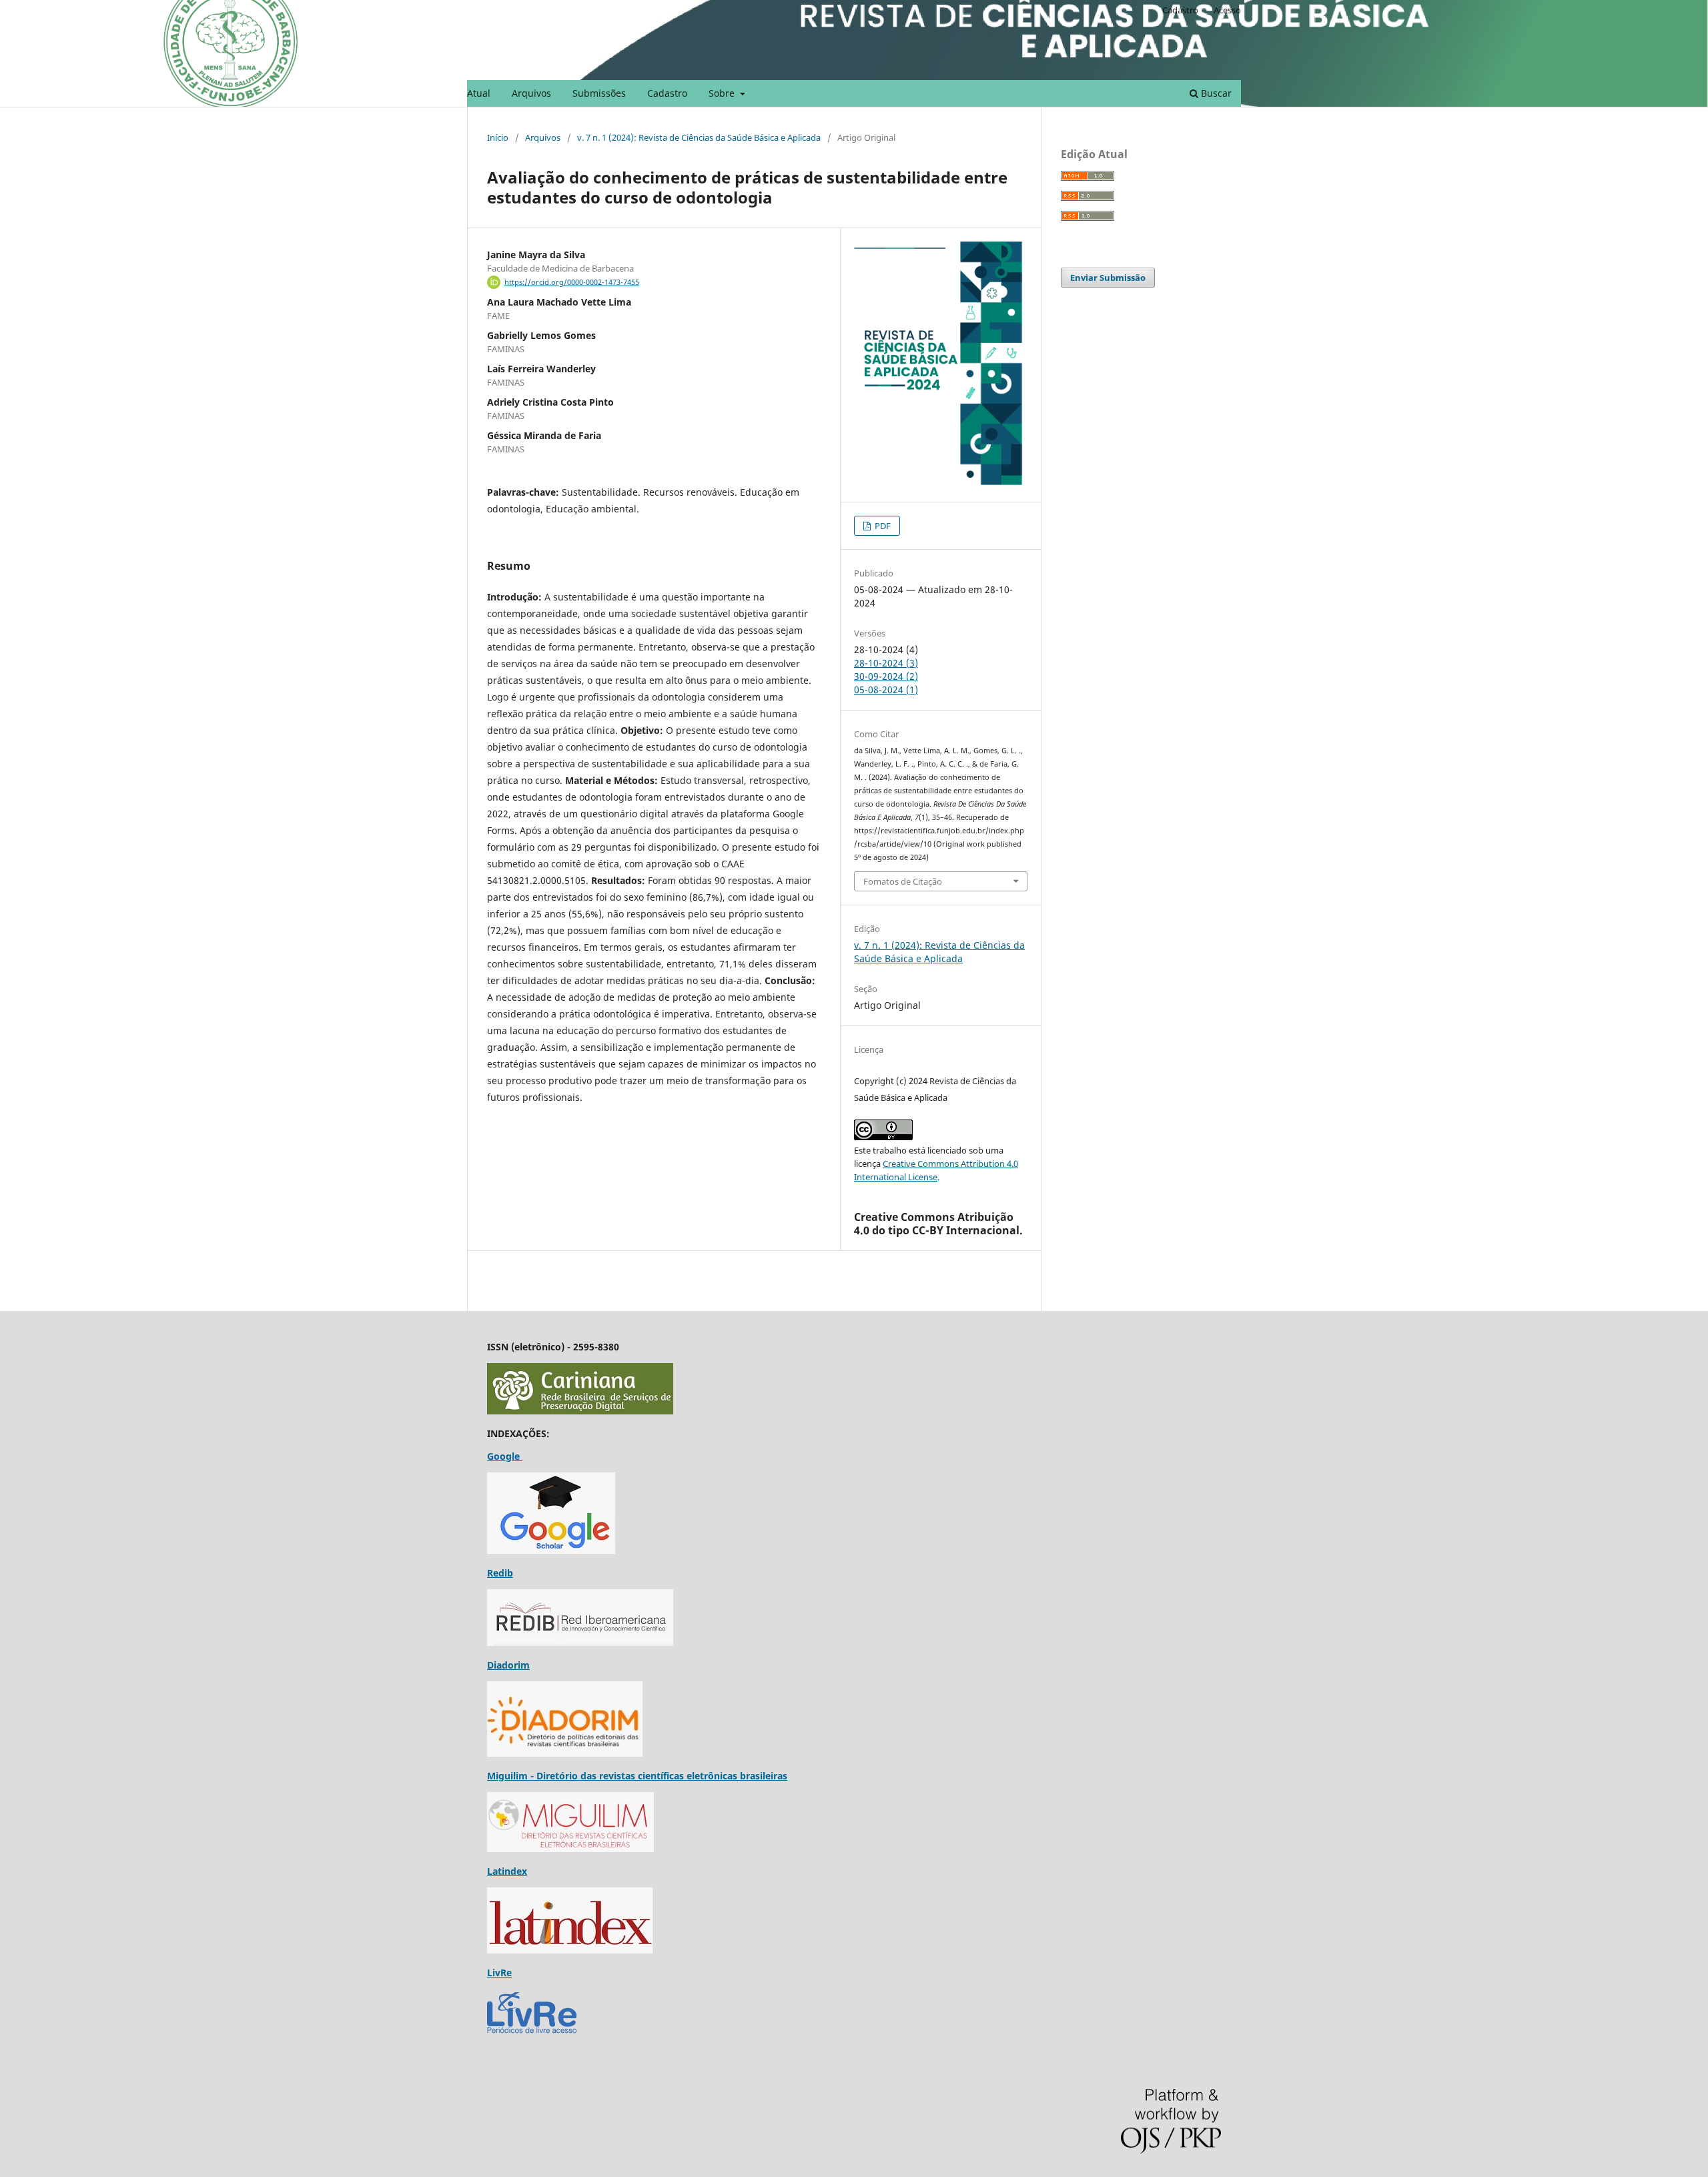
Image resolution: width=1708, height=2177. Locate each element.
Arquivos (531, 93)
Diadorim (508, 1665)
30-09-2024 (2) (886, 676)
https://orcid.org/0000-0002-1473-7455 (572, 282)
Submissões (599, 93)
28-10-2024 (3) (886, 663)
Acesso (1227, 10)
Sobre (723, 93)
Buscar (1215, 93)
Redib (500, 1573)
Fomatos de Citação (903, 881)
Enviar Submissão (1108, 278)
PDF (882, 526)
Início (498, 137)
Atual (479, 93)
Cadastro (667, 93)
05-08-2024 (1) (886, 690)
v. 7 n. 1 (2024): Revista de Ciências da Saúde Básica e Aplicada (699, 137)
